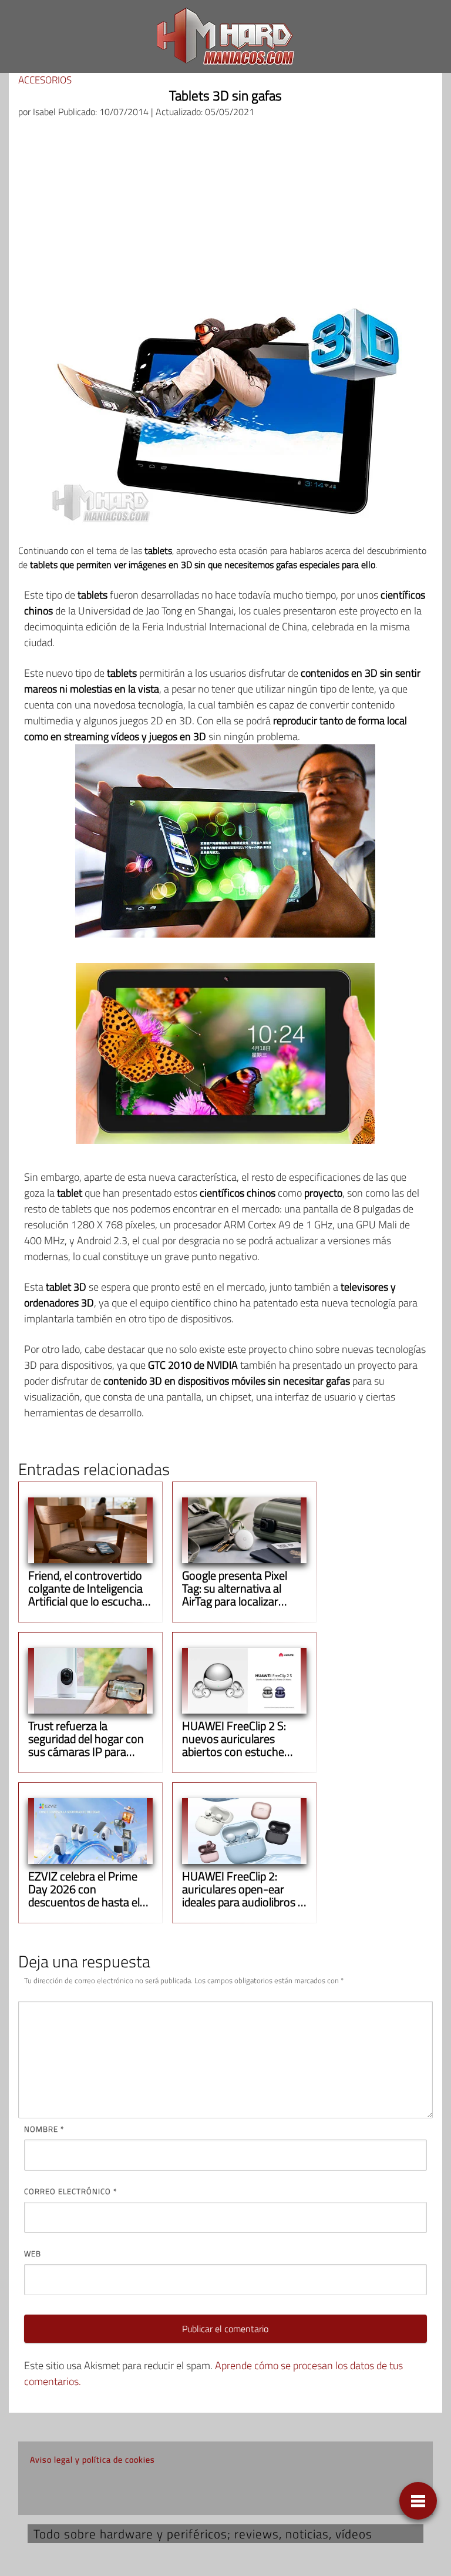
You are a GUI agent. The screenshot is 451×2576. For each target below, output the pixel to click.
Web (33, 2253)
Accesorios (45, 80)
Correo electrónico (70, 2191)
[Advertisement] (225, 216)
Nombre (44, 2129)
